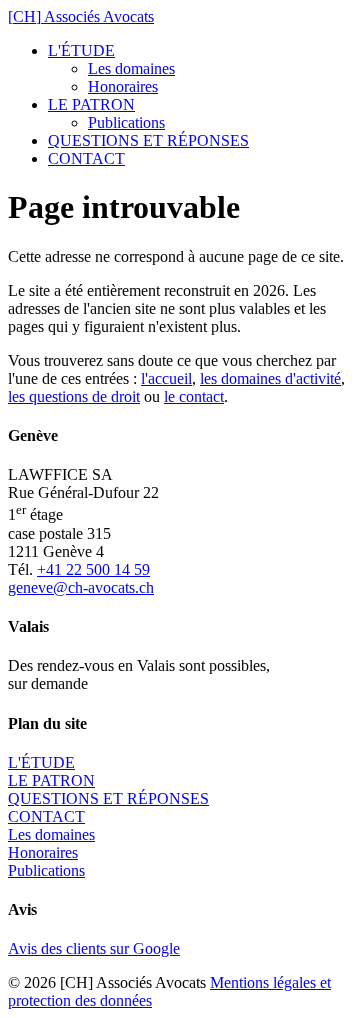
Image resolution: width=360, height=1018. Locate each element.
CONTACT (86, 158)
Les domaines (131, 68)
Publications (126, 122)
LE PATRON (91, 104)
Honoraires (123, 86)
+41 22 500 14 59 (93, 569)
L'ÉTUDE (81, 50)
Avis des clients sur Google (94, 948)
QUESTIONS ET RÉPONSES (148, 140)
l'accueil (166, 378)
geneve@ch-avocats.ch (81, 587)
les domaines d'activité (270, 378)
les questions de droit (74, 396)
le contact (194, 396)
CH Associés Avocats (81, 16)
